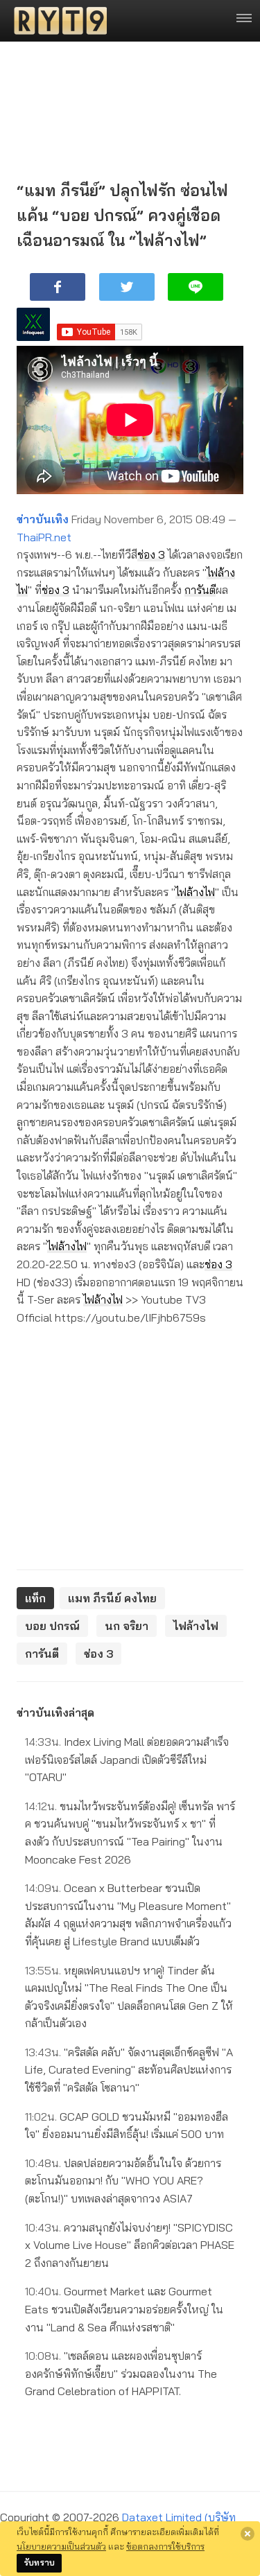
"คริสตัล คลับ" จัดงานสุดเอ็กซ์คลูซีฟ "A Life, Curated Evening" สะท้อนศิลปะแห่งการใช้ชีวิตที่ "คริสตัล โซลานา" (129, 2070)
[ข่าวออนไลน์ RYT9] (56, 21)
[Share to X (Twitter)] (127, 287)
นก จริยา (127, 1626)
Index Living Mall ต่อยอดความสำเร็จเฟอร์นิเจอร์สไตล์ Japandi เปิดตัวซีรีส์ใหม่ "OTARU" (127, 1759)
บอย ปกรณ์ (52, 1626)
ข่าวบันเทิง (43, 519)
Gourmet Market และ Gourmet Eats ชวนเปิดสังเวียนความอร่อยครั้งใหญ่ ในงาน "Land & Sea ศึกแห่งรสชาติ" (124, 2309)
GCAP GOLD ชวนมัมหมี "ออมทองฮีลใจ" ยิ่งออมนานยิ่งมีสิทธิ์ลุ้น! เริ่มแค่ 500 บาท (127, 2126)
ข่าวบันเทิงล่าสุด (55, 1712)
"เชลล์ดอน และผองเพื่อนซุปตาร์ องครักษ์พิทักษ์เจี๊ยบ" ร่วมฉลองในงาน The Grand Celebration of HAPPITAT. (121, 2373)
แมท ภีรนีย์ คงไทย (112, 1598)
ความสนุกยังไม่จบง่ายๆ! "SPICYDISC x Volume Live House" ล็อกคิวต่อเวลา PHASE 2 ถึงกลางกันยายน (130, 2245)
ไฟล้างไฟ (195, 892)
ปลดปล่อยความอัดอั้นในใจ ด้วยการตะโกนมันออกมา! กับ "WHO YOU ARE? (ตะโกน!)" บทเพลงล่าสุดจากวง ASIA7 (123, 2181)
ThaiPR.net (44, 537)
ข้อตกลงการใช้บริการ (165, 2546)
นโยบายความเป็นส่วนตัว (61, 2546)
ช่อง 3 (151, 554)
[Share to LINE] (196, 287)
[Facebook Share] (58, 287)
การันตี (200, 590)
